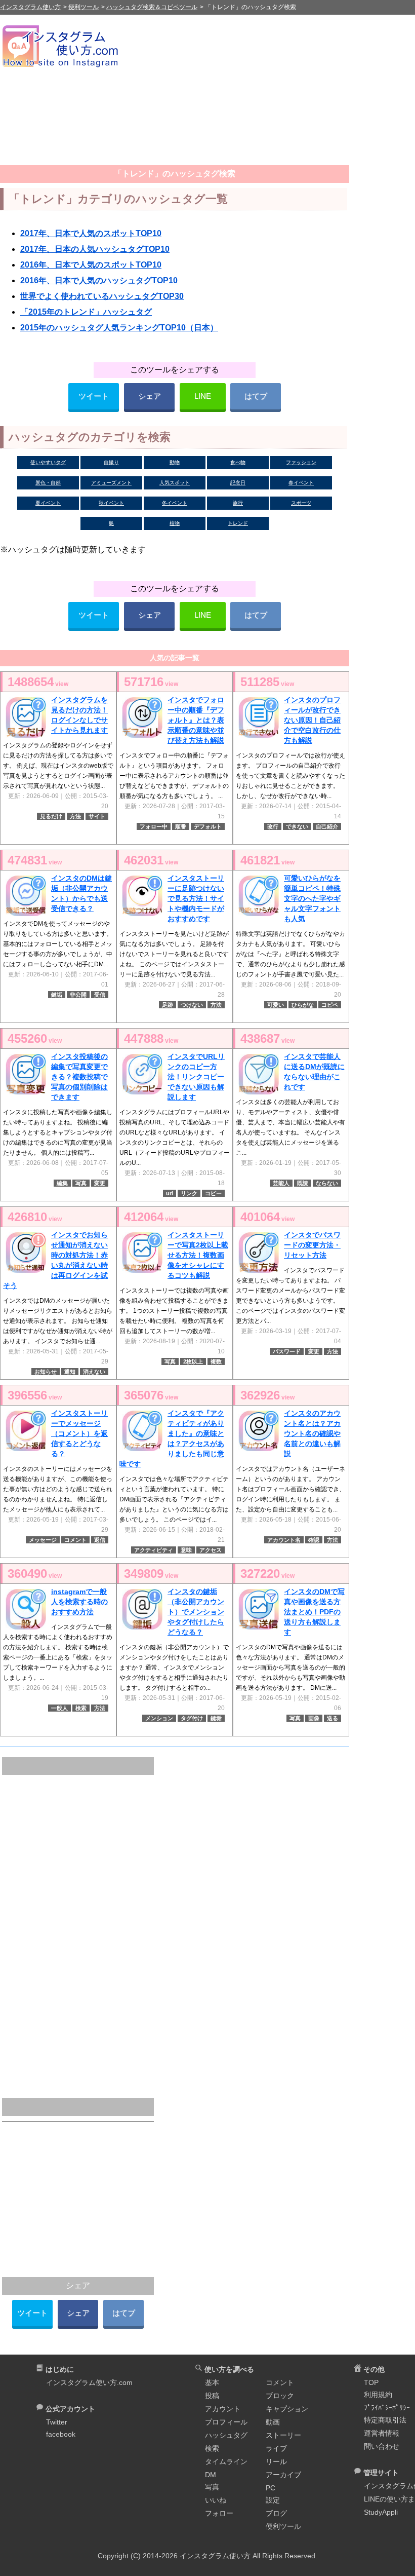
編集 (62, 1183)
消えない (94, 1372)
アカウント (223, 2409)
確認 (314, 1540)
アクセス (211, 1550)
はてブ (256, 396)
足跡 (168, 1005)
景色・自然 (48, 483)
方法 (75, 816)
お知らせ (46, 1372)
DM (211, 2475)
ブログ (276, 2513)
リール (276, 2461)
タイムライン (226, 2461)
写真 (81, 1183)
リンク (189, 1193)
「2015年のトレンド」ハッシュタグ (86, 312)
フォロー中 (154, 826)
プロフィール (226, 2422)
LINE (203, 396)
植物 (175, 523)
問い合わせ (382, 2446)
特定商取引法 (385, 2420)
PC (271, 2488)
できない (297, 826)
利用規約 (378, 2395)
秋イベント (111, 503)
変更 (100, 1183)
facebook (61, 2434)
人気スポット (175, 483)
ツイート (94, 396)
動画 (273, 2422)
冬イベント (175, 503)
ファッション (301, 462)
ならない (327, 1183)
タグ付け (192, 1718)
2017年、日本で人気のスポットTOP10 (91, 233)
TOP (371, 2382)
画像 (314, 1718)
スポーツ (301, 503)
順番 (181, 826)
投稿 (212, 2396)
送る (333, 1718)
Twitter (57, 2422)
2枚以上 (193, 1361)
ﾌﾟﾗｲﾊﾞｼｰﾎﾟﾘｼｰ (387, 2408)
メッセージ (43, 1540)
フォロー (219, 2513)
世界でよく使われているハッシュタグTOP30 (102, 296)
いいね (216, 2500)
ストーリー (283, 2435)
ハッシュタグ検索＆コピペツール (152, 7)
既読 (303, 1183)
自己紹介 (327, 826)
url (170, 1193)
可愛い (276, 1005)
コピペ (330, 1005)
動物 (175, 462)
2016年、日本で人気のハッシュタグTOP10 (99, 280)
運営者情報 (382, 2433)
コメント (75, 1540)
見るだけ (51, 816)
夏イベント (48, 503)
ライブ (276, 2448)
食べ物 (238, 462)
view (38, 682)
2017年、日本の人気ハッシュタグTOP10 (95, 249)
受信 (100, 995)
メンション (159, 1718)
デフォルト (208, 826)
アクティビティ (154, 1550)
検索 (81, 1708)
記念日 (238, 483)
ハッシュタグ (226, 2435)
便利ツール (283, 2526)
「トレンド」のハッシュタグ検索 (175, 174)
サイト (97, 816)
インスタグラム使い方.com (89, 2382)
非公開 (78, 995)
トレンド (238, 523)
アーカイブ (283, 2475)
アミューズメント (111, 483)
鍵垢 (57, 995)
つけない (192, 1005)
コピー (213, 1193)
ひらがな (303, 1005)
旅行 (238, 503)
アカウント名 (284, 1540)
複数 (216, 1361)
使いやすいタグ (48, 462)
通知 (70, 1372)
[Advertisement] (269, 94)
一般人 (59, 1708)
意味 (186, 1550)
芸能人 (281, 1183)
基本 (212, 2382)
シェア (150, 396)
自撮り (111, 462)
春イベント (301, 483)
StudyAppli (381, 2512)
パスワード (287, 1351)
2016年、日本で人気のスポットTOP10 (91, 265)
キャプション (287, 2409)
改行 (273, 826)
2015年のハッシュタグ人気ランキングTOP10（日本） (119, 328)
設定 (273, 2500)
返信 (100, 1540)
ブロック (280, 2396)
